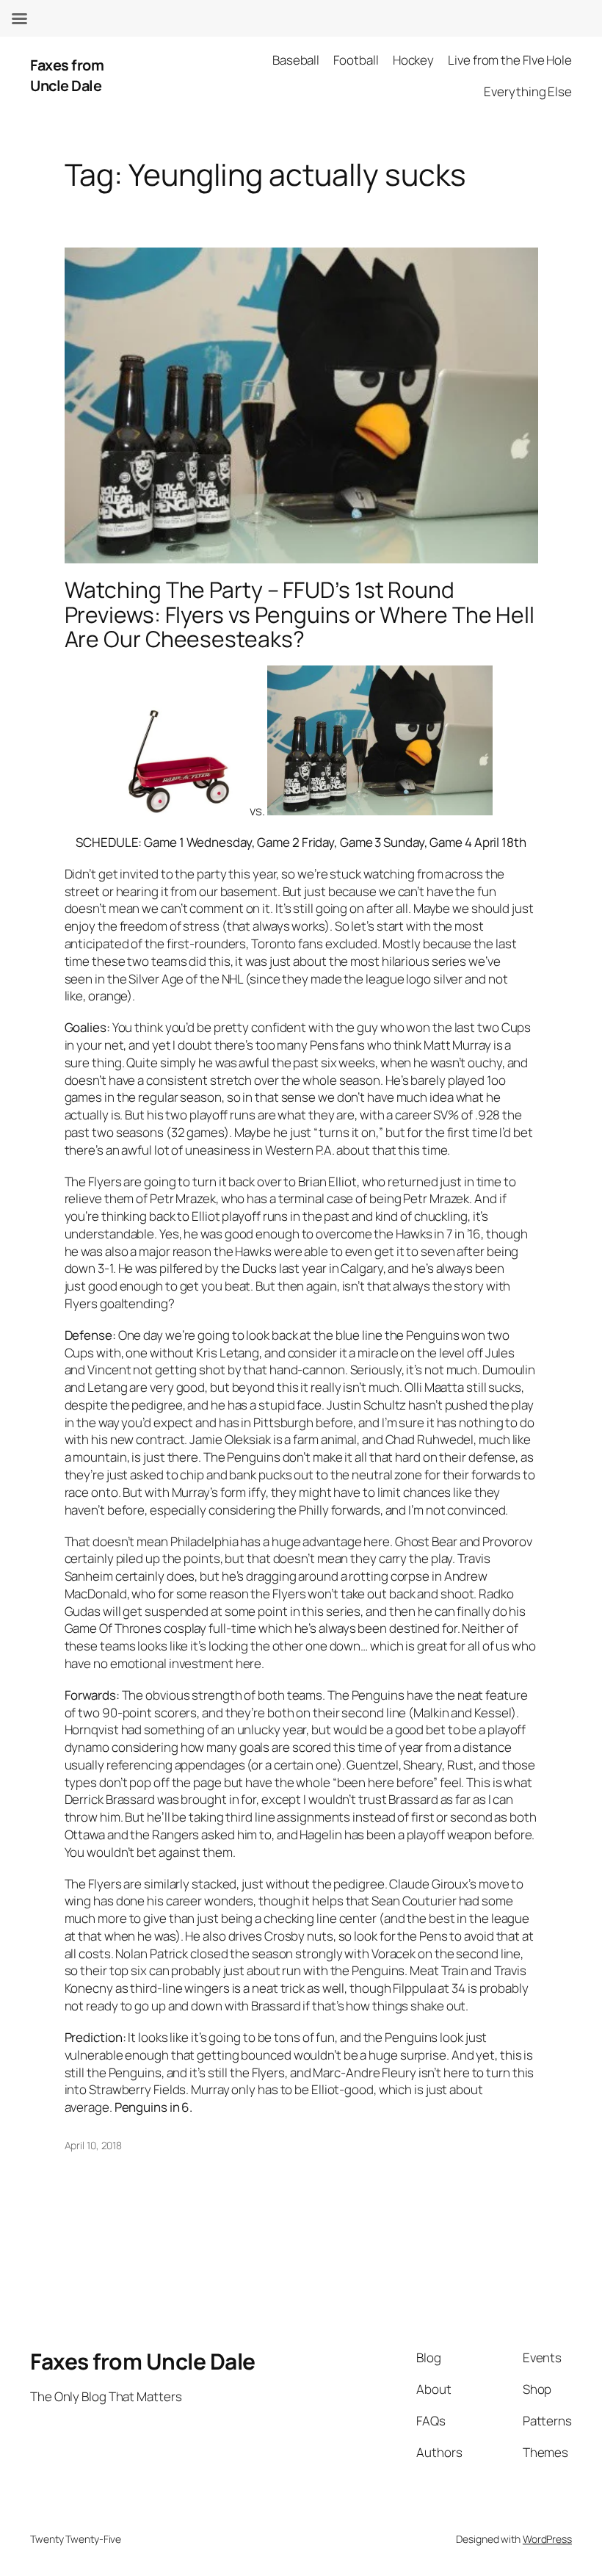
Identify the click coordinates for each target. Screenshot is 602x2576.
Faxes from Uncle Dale (67, 75)
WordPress (547, 2539)
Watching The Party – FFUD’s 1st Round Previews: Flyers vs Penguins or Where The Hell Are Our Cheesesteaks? (300, 614)
